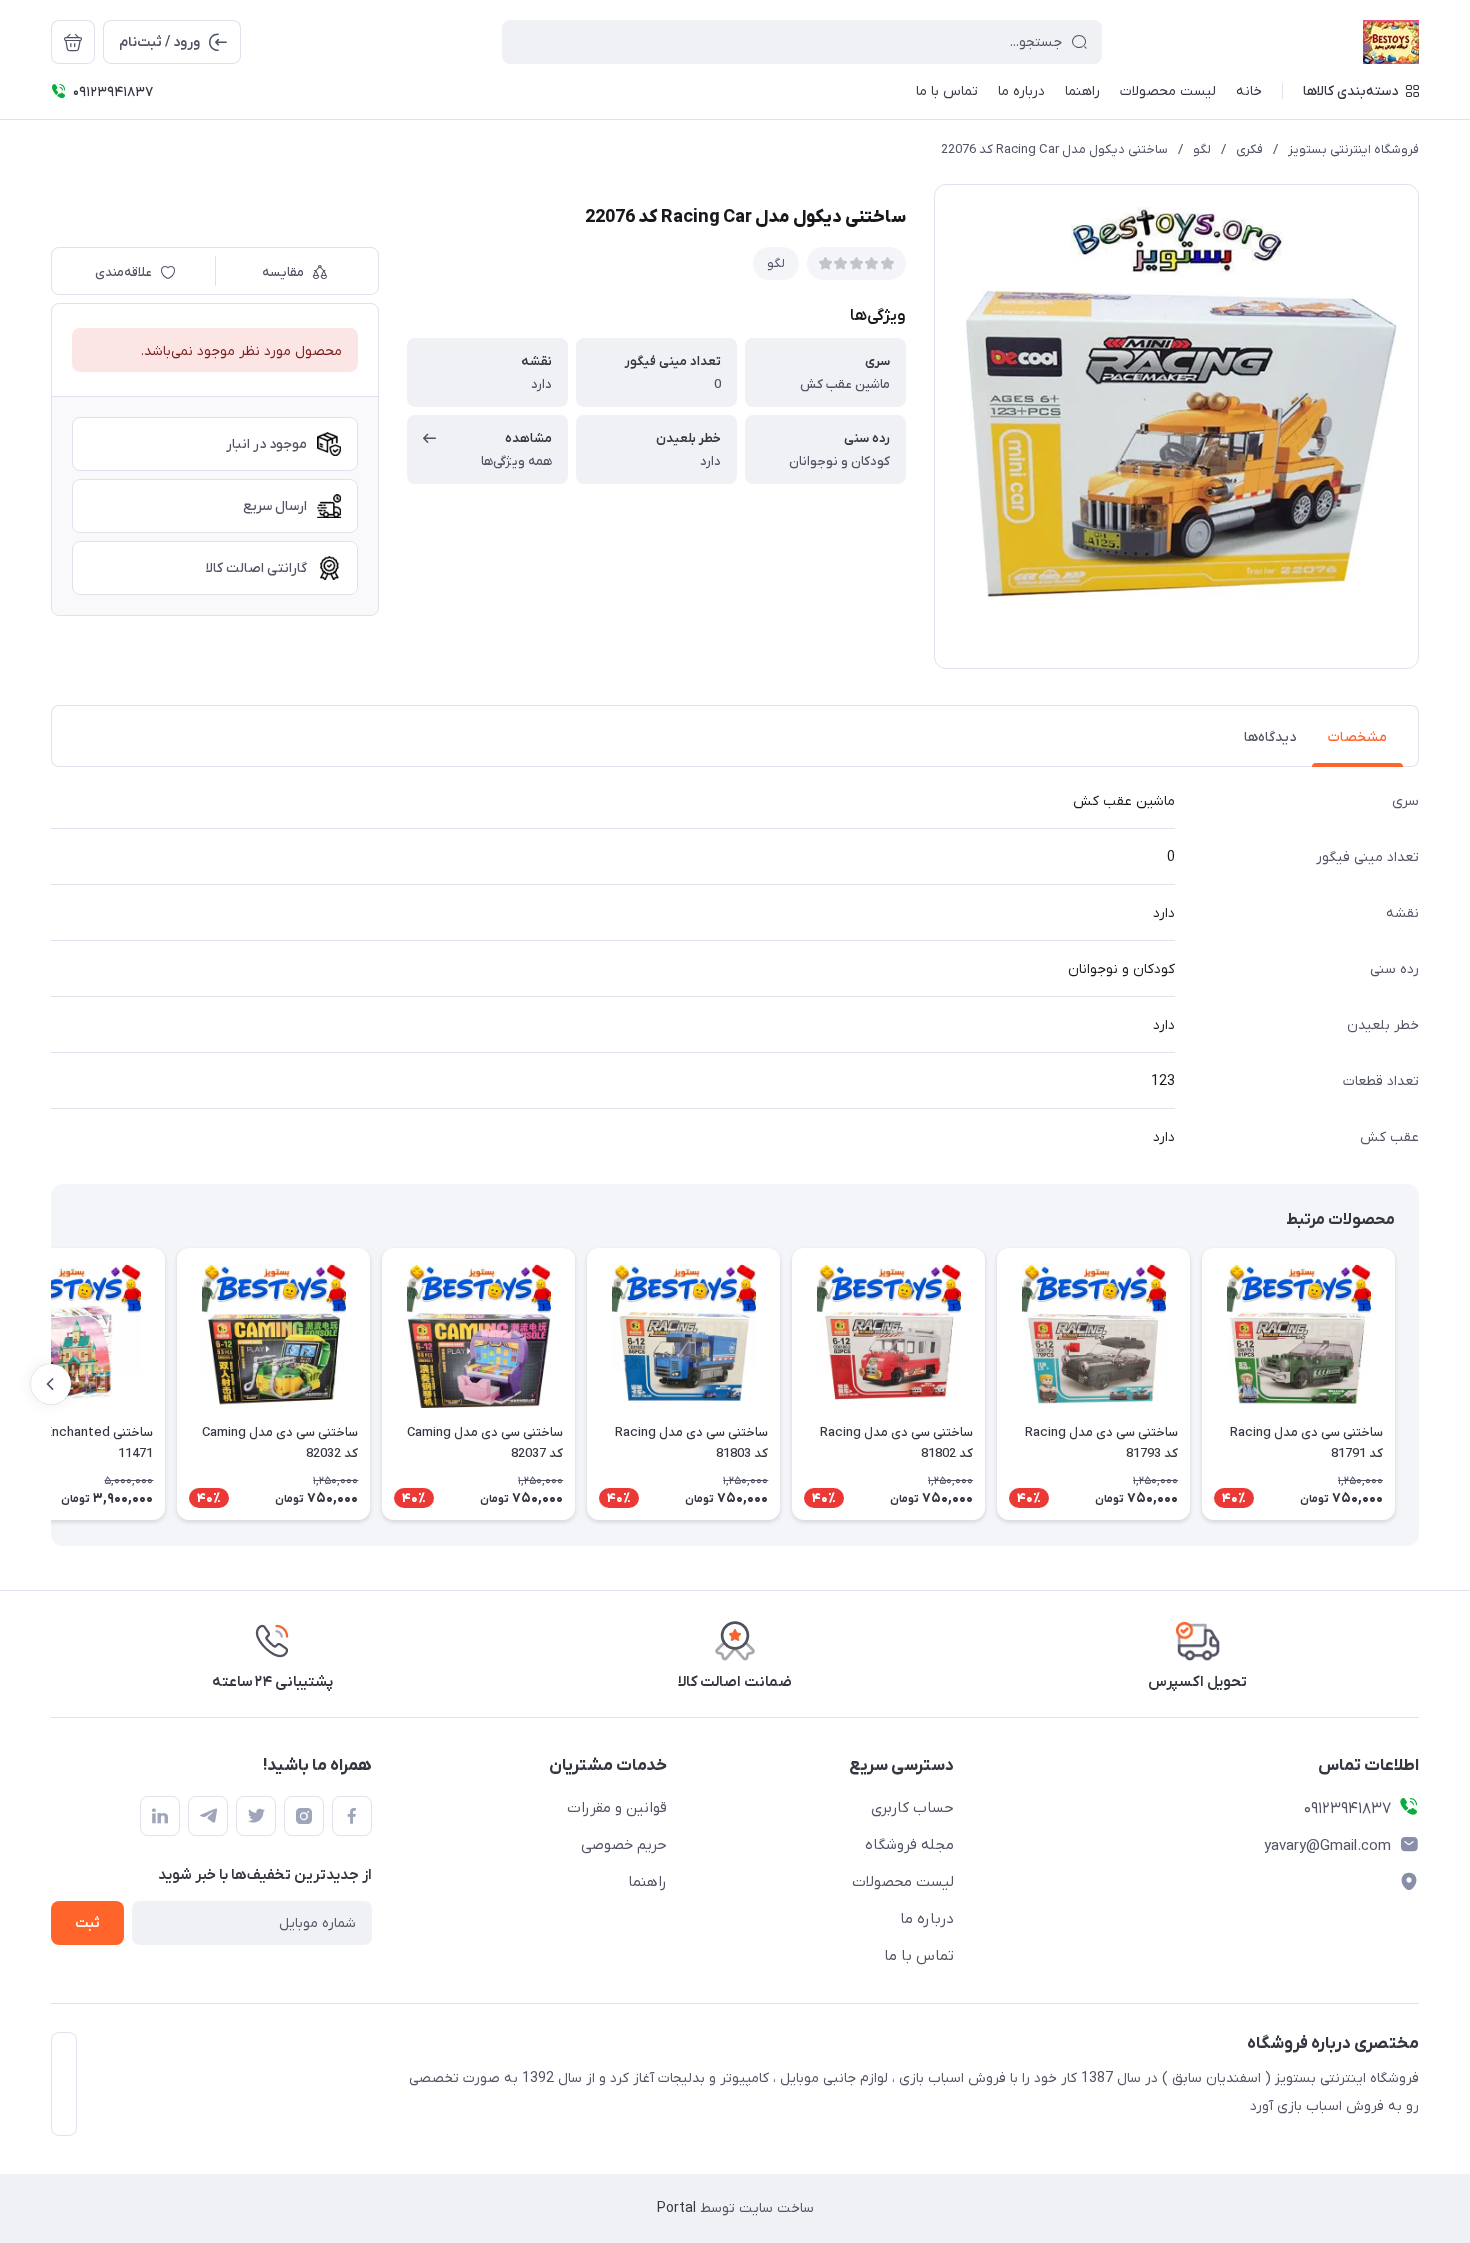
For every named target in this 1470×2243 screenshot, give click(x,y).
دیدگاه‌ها (1270, 737)
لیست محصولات (903, 1882)
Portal (676, 2208)
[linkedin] (160, 1816)
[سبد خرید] (73, 42)
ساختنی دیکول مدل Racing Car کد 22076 (1054, 149)
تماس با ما (919, 1956)
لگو (1202, 149)
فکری (1249, 149)
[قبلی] (1419, 1384)
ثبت (87, 1923)
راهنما (647, 1882)
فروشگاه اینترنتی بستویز (1353, 149)
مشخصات (1357, 737)
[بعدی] (51, 1384)
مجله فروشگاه (909, 1845)
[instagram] (304, 1816)
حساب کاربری (912, 1808)
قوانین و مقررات (617, 1808)
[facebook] (352, 1816)
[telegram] (208, 1816)
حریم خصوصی (624, 1845)
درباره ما (927, 1919)
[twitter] (256, 1816)
